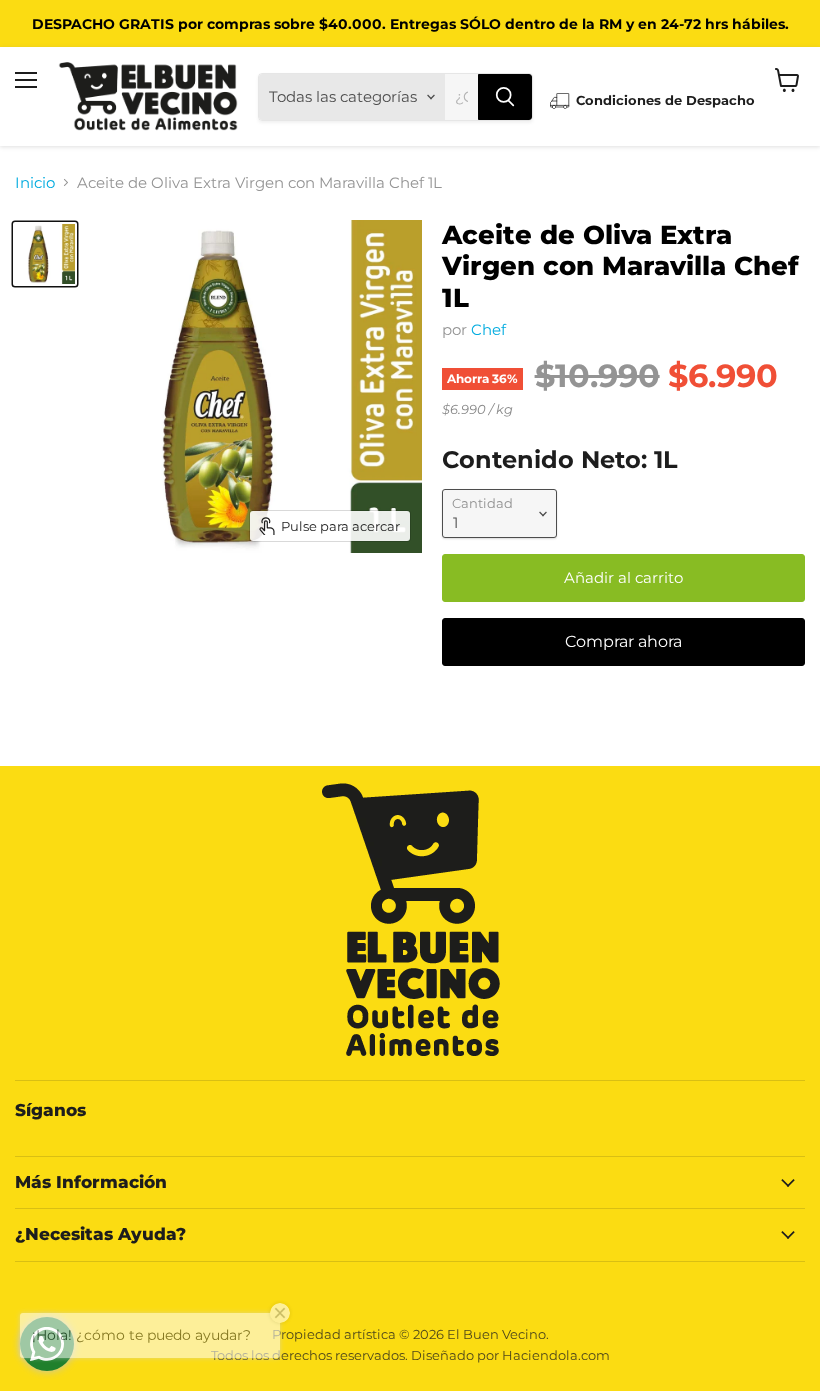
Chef (488, 329)
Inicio (35, 182)
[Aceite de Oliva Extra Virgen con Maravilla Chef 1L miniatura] (45, 254)
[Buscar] (505, 97)
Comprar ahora (623, 641)
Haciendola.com (556, 1355)
